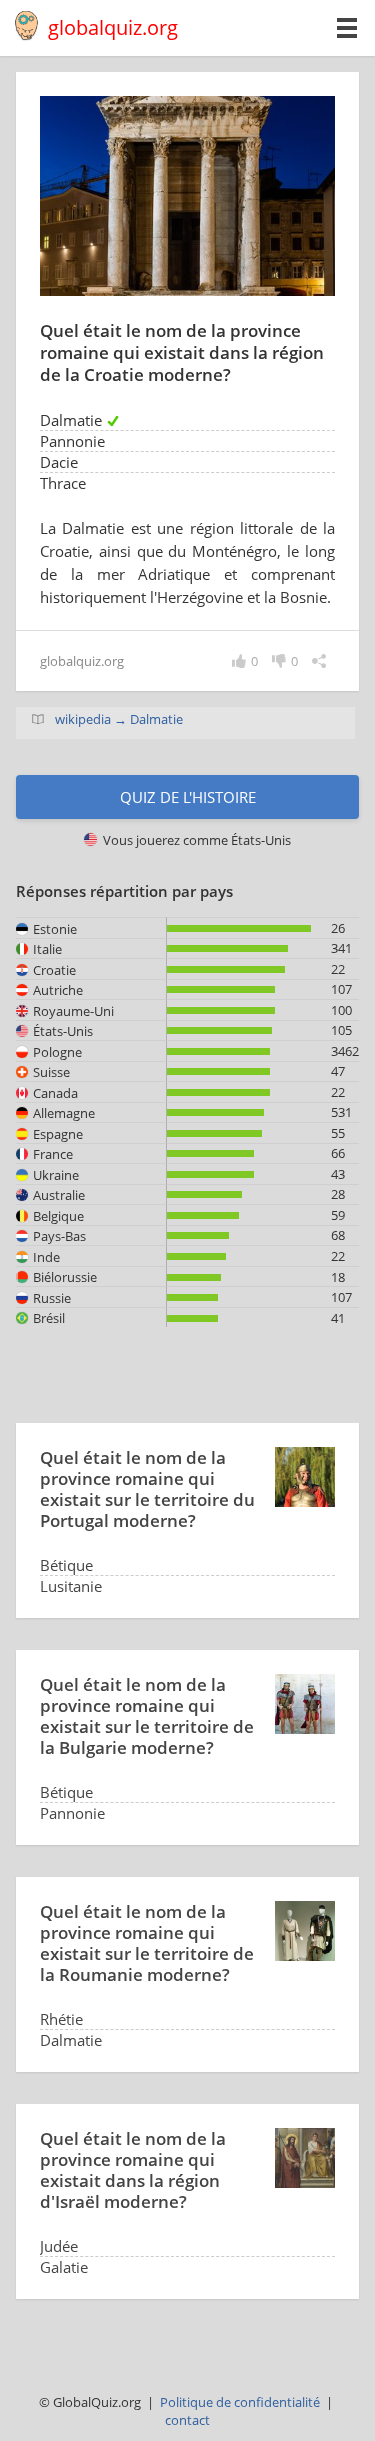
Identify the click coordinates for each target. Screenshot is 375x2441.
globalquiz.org (113, 27)
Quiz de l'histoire (188, 797)
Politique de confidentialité (240, 2402)
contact (187, 2420)
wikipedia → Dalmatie (119, 719)
